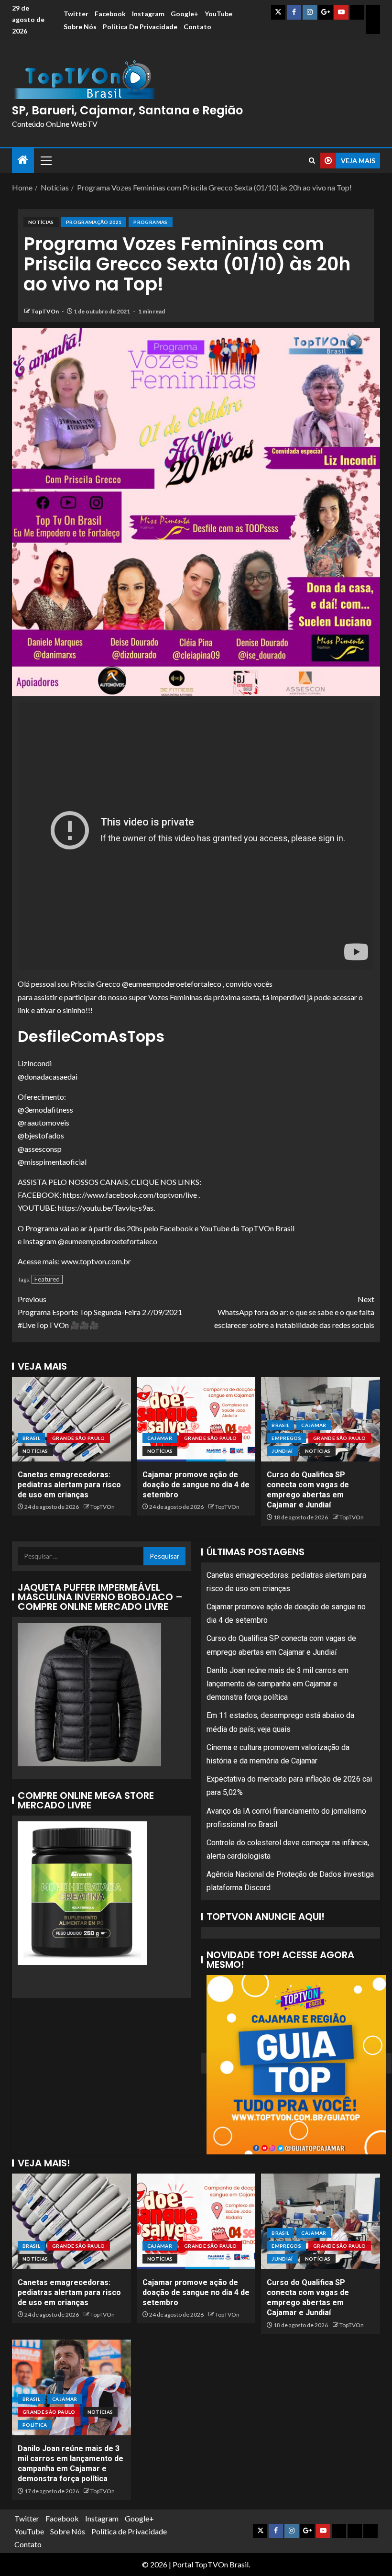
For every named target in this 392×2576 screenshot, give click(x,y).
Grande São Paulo (79, 1438)
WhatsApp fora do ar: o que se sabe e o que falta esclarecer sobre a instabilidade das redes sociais (294, 1312)
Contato (197, 27)
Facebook (110, 14)
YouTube (218, 14)
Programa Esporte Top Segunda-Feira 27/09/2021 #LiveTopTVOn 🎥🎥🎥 (100, 1312)
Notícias (41, 222)
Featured (47, 1279)
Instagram (148, 14)
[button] (45, 160)
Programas (150, 222)
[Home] (23, 160)
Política (35, 2425)
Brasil (31, 1438)
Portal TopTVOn (200, 2564)
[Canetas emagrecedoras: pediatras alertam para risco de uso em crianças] (71, 1419)
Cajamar (160, 1438)
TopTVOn (45, 311)
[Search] (312, 161)
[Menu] (45, 160)
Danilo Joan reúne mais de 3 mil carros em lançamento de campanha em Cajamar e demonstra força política (278, 1684)
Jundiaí (282, 1451)
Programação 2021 (94, 222)
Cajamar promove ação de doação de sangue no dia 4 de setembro (196, 1485)
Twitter (76, 14)
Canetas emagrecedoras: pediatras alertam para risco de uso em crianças (69, 1485)
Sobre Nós (80, 27)
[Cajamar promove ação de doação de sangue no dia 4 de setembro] (196, 1419)
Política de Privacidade (140, 27)
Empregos (286, 1438)
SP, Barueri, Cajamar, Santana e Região (127, 110)
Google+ (185, 14)
